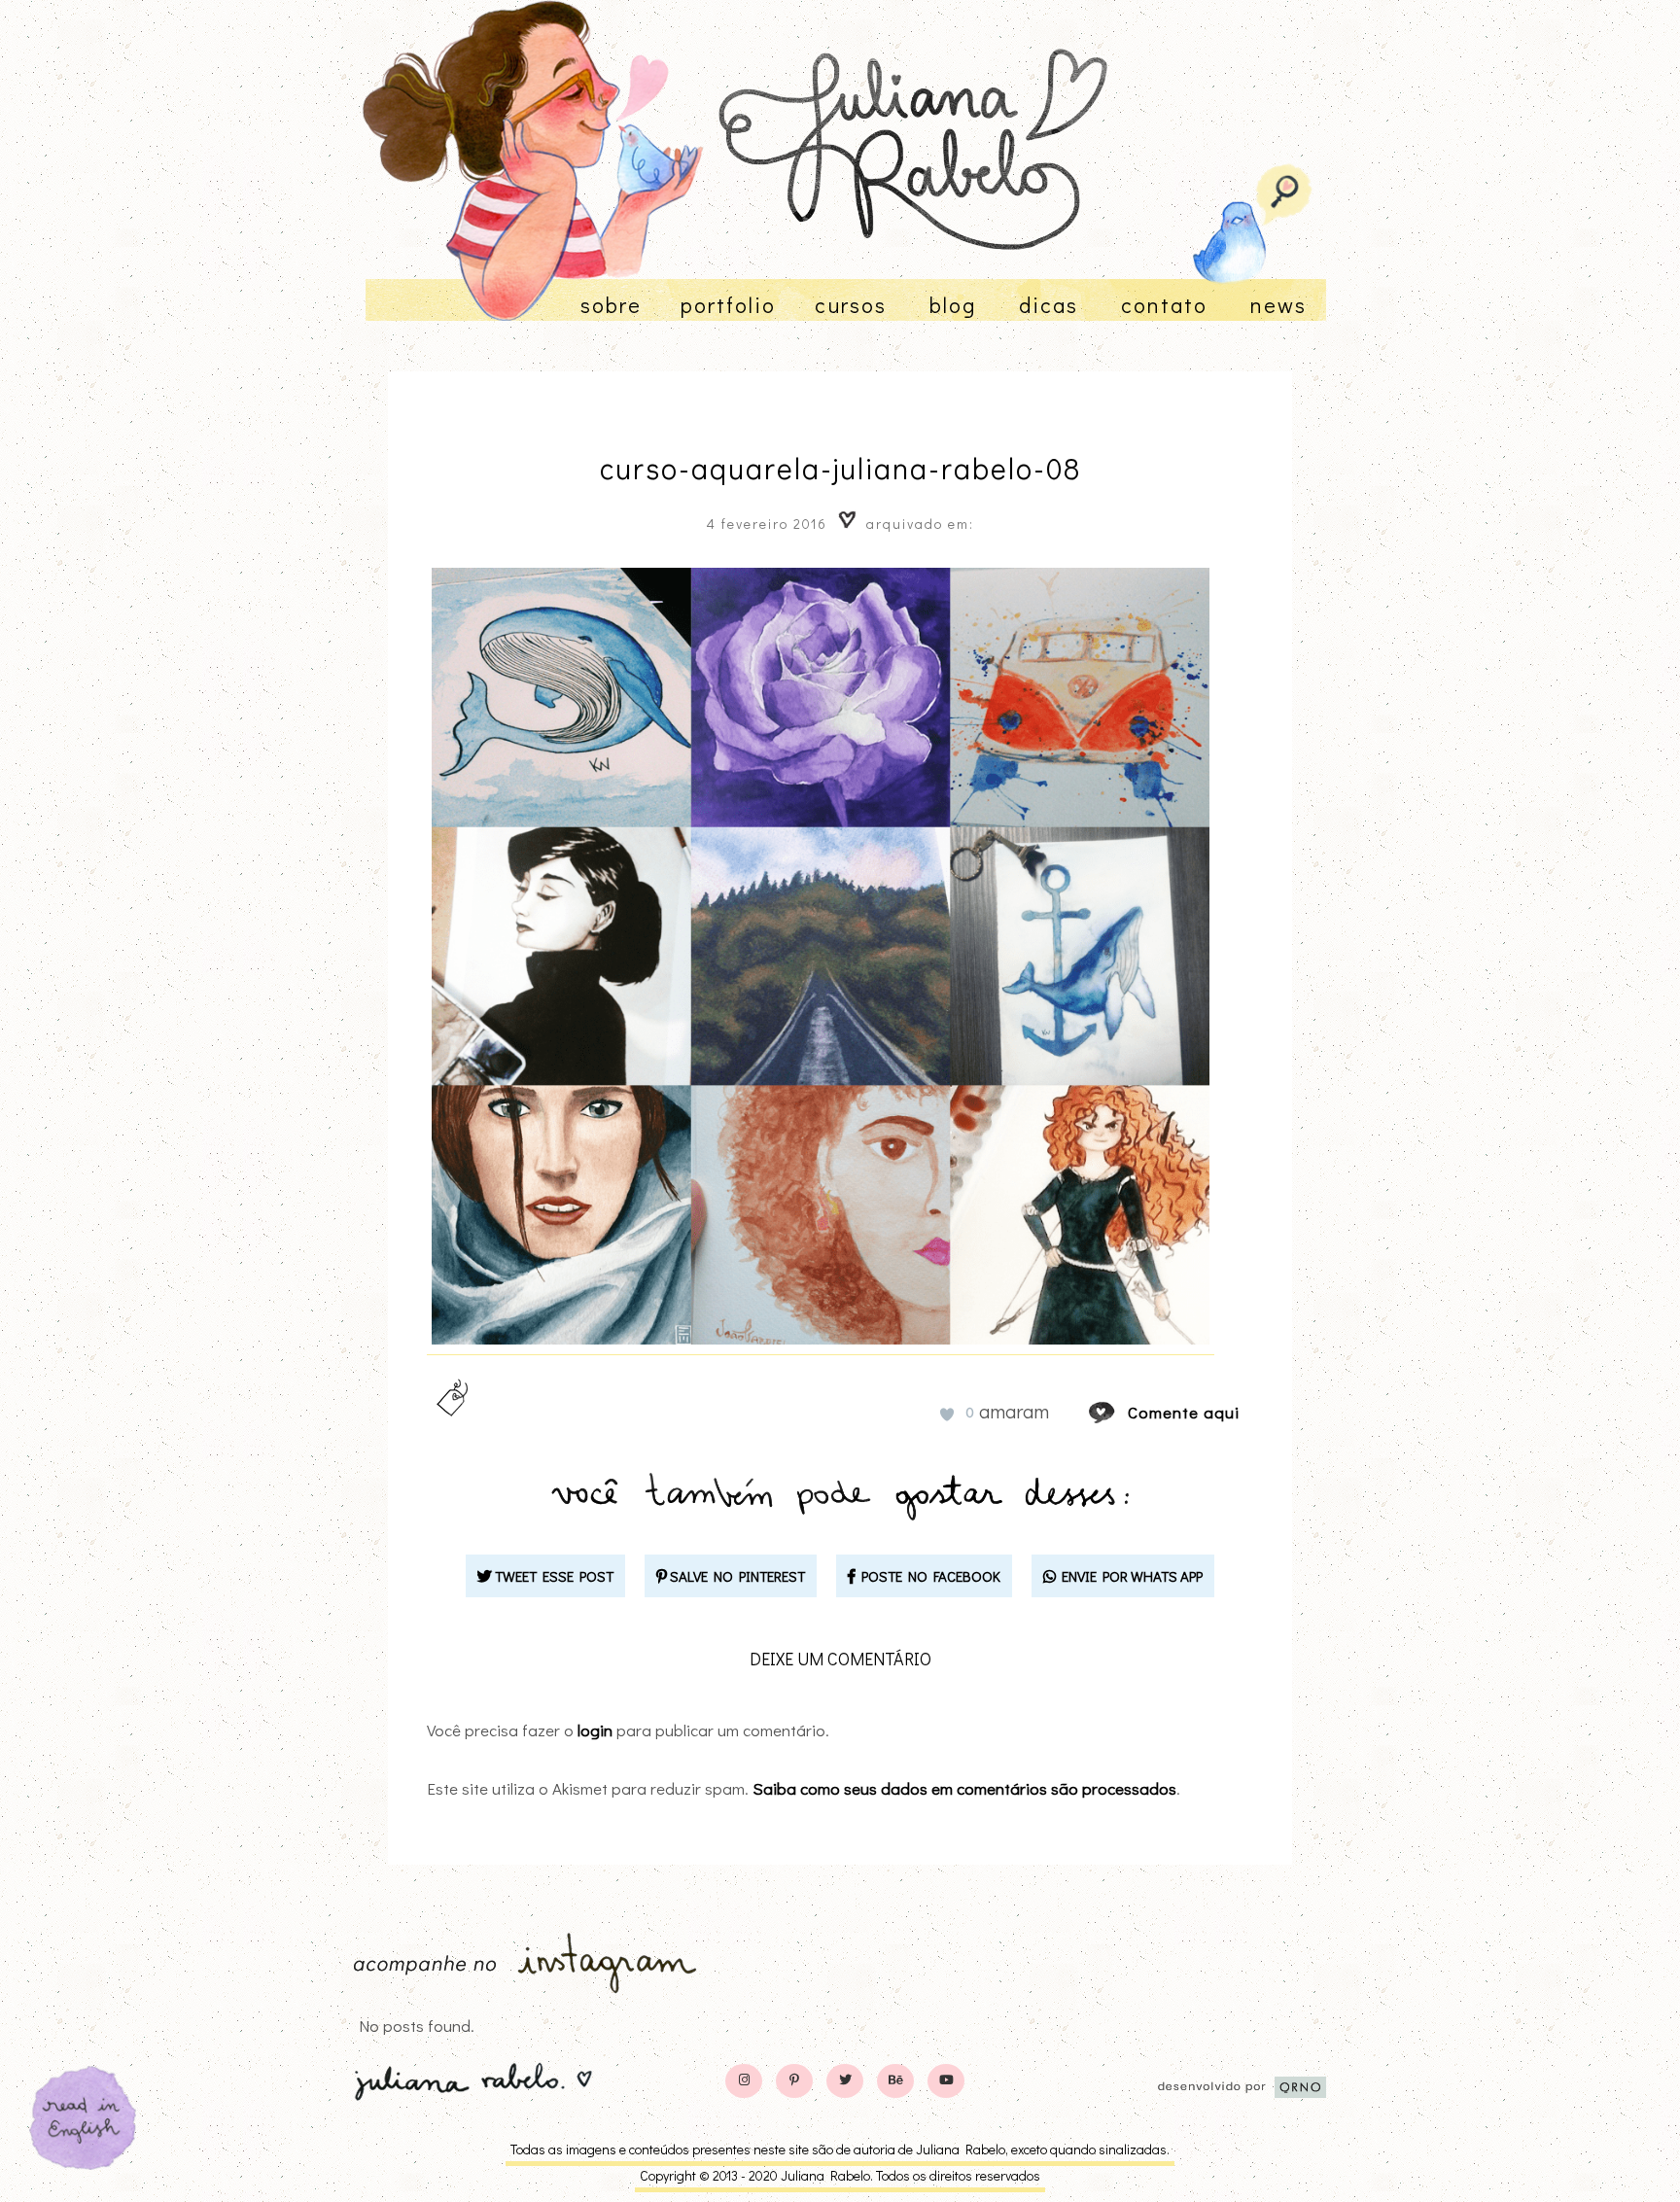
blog (953, 305)
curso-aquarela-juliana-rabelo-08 (840, 468)
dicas (1049, 305)
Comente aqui (1184, 1412)
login (595, 1730)
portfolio (728, 305)
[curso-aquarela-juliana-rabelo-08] (1120, 1412)
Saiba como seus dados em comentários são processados (964, 1788)
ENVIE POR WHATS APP (1129, 1576)
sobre (611, 305)
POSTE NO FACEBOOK (928, 1576)
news (1278, 305)
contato (1164, 305)
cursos (851, 305)
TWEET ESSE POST (553, 1576)
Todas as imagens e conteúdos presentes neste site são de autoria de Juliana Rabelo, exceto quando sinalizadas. (840, 2149)
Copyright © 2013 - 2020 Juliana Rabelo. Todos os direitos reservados (840, 2175)
